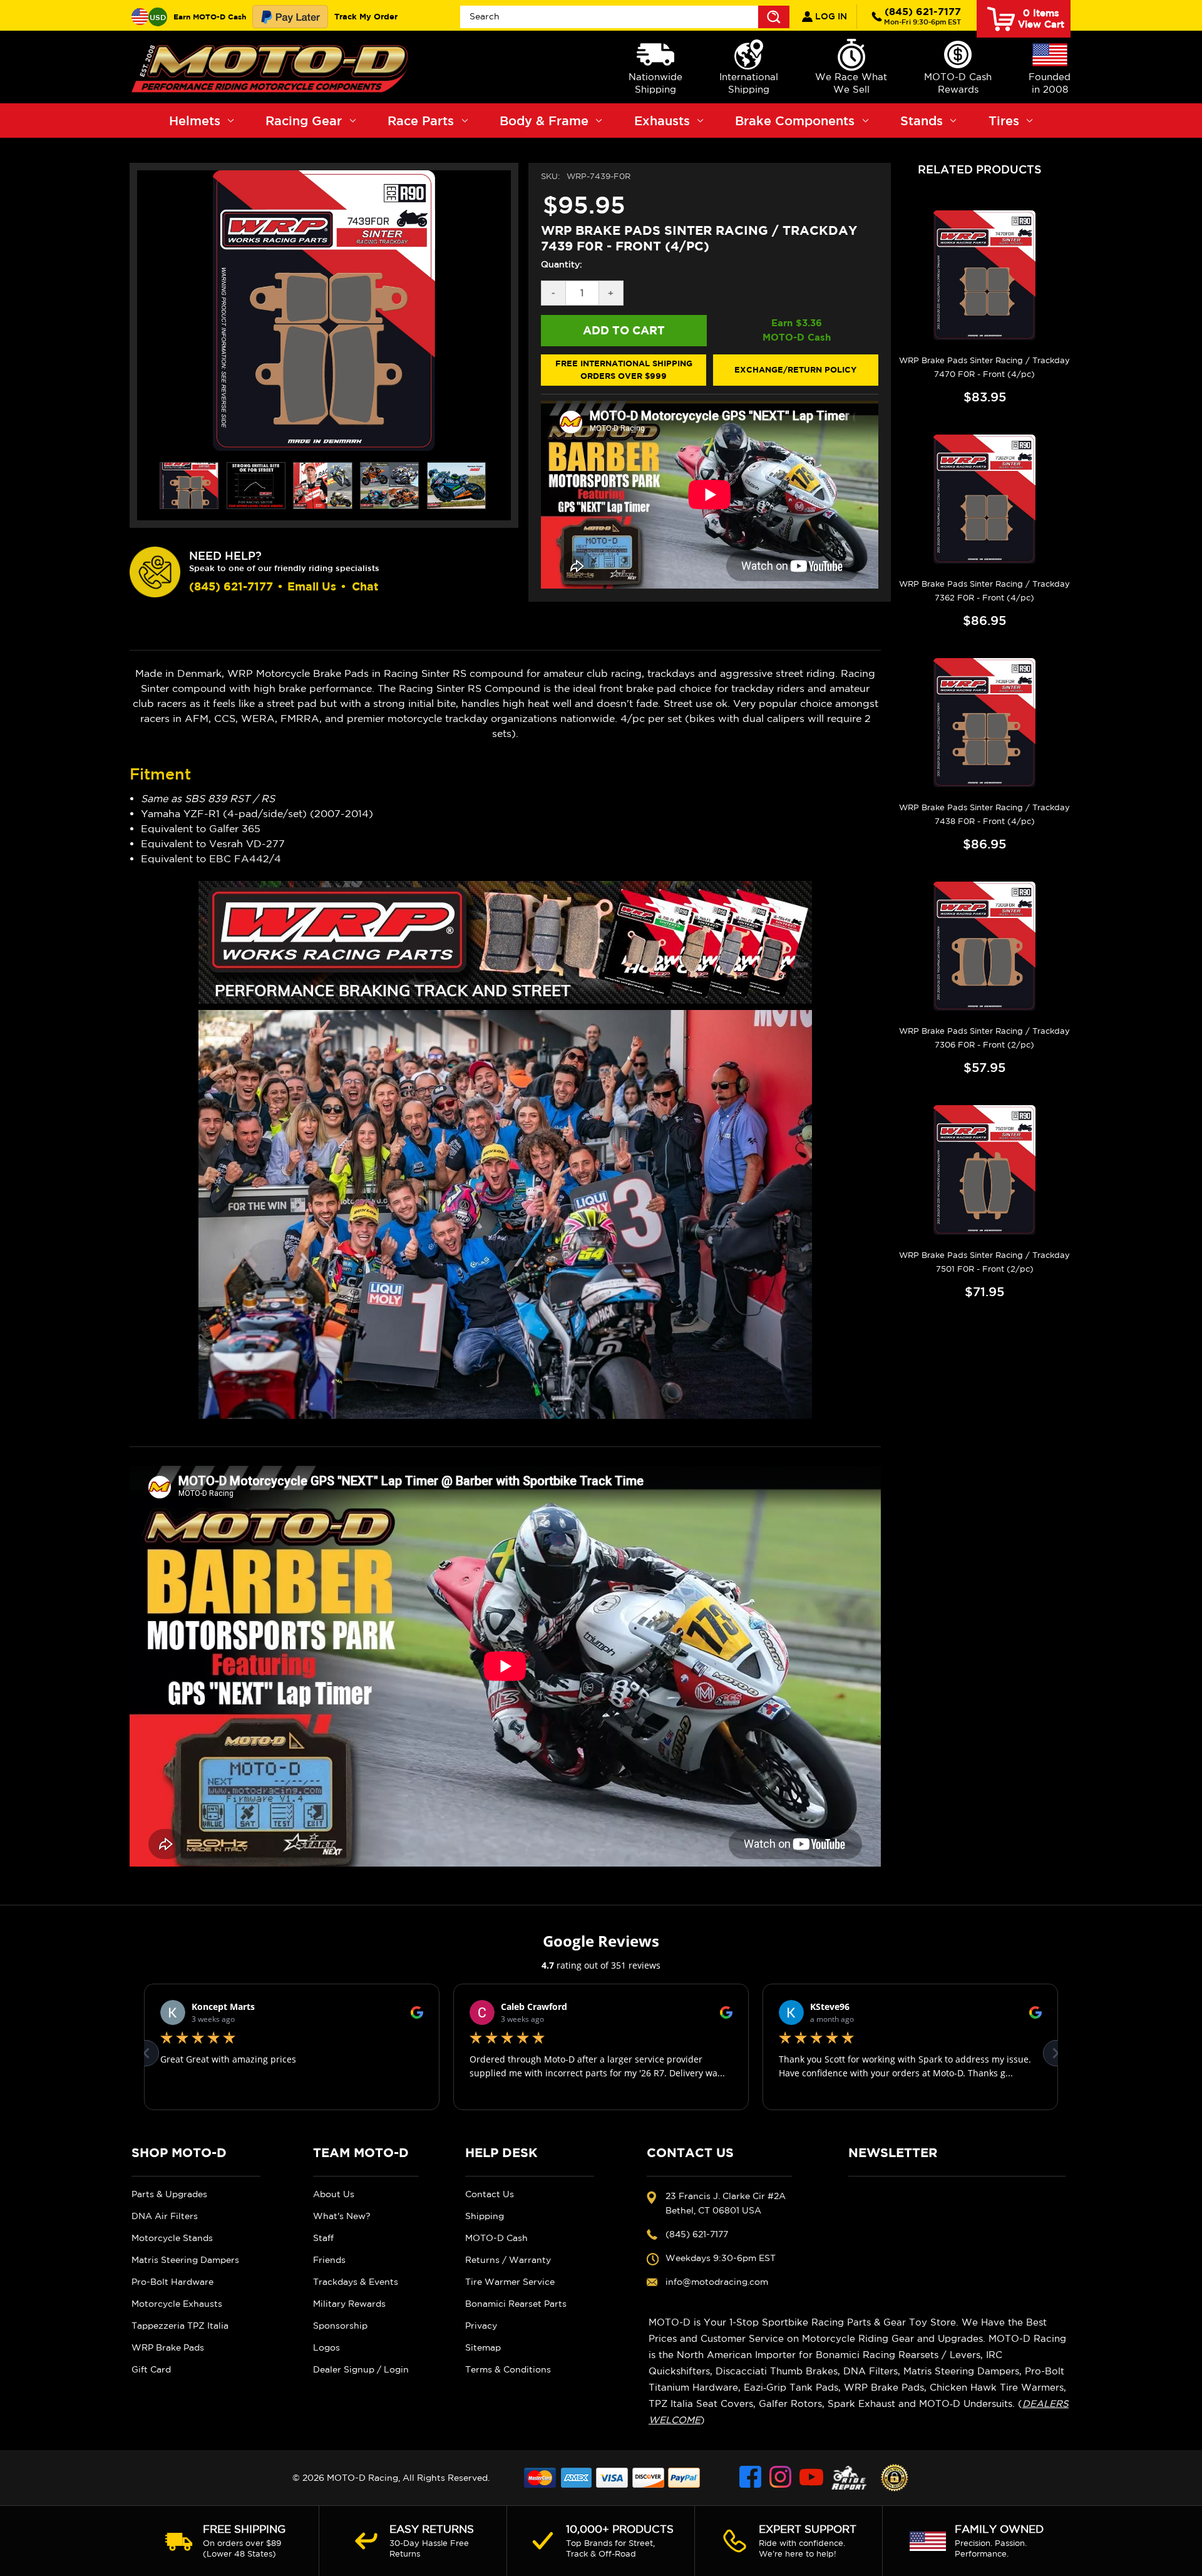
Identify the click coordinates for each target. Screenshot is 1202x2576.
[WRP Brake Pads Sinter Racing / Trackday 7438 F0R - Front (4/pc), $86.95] (984, 723)
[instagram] (781, 2478)
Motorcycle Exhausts (177, 2304)
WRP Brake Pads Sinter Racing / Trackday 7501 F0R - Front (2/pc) (984, 1262)
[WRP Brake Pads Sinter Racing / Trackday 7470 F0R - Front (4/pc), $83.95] (984, 275)
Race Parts (421, 121)
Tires (1004, 121)
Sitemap (483, 2347)
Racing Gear (304, 121)
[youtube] (811, 2478)
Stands (922, 121)
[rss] (849, 2478)
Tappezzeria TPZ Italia (180, 2326)
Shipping (485, 2216)
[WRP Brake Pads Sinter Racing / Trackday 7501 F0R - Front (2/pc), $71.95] (984, 1170)
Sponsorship (340, 2326)
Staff (323, 2238)
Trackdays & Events (356, 2282)
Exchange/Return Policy (795, 369)
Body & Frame (544, 121)
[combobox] (625, 17)
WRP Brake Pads (168, 2347)
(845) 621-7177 (922, 16)
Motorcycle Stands (172, 2238)
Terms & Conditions (508, 2369)
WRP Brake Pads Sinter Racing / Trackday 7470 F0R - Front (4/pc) (984, 367)
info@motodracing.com (717, 2282)
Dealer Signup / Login (361, 2369)
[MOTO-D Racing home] (272, 67)
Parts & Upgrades (169, 2194)
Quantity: (562, 264)
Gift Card (151, 2369)
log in (830, 16)
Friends (329, 2260)
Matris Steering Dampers (185, 2260)
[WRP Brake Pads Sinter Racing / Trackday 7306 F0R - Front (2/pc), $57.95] (984, 946)
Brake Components (795, 121)
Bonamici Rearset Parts (516, 2304)
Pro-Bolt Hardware (172, 2282)
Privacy (481, 2326)
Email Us (312, 586)
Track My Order (366, 16)
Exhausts (662, 121)
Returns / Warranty (508, 2260)
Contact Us (490, 2194)
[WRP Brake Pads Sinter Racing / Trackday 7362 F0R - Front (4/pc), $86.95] (984, 499)
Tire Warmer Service (510, 2282)
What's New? (342, 2216)
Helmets (195, 121)
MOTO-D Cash (496, 2238)
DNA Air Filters (165, 2216)
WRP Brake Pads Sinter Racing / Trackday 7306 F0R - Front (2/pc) (984, 1038)
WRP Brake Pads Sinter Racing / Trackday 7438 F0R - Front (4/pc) (984, 814)
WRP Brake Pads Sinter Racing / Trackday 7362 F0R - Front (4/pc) (984, 591)
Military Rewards (349, 2304)
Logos (326, 2347)
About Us (334, 2194)
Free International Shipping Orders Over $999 (624, 369)
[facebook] (751, 2478)
